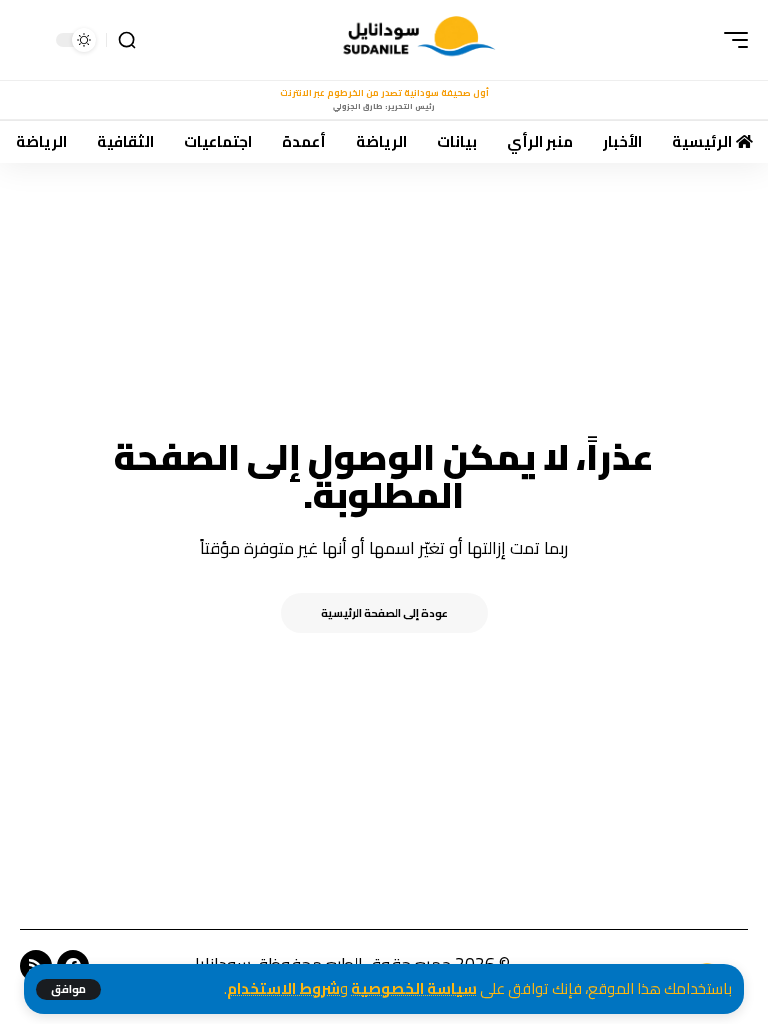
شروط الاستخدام (283, 988)
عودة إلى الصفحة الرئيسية (384, 613)
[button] (68, 989)
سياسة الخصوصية (414, 988)
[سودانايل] (420, 40)
